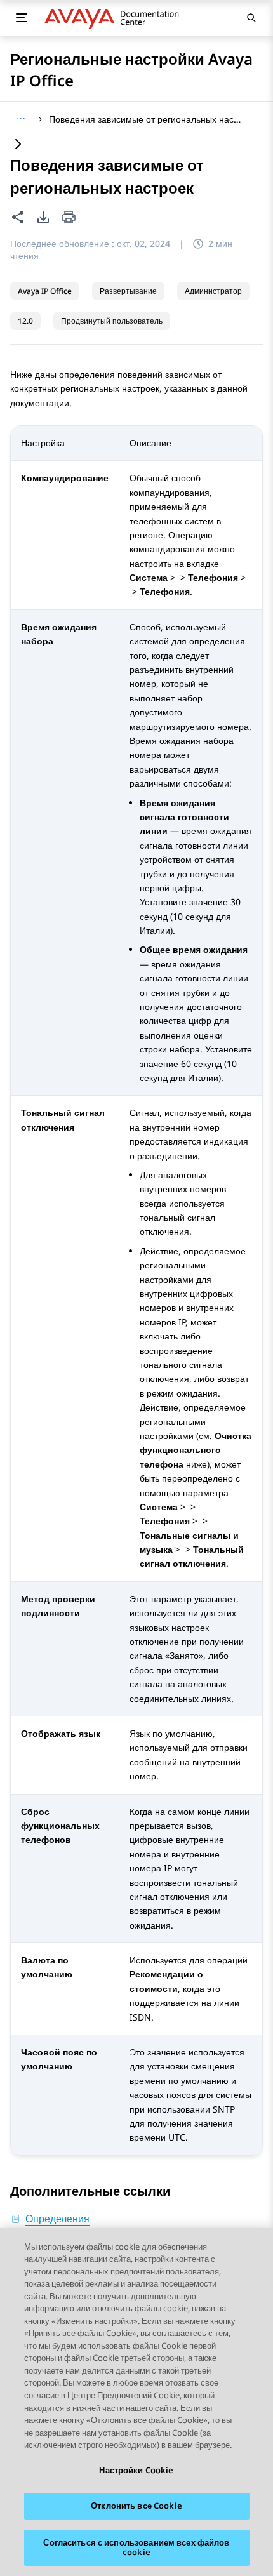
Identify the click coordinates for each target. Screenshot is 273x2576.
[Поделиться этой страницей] (18, 217)
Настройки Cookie (136, 2470)
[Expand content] (18, 145)
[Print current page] (69, 218)
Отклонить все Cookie (136, 2506)
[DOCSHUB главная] (115, 18)
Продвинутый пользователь (112, 321)
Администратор (213, 291)
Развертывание (128, 291)
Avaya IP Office (45, 291)
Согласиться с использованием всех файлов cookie (136, 2547)
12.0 (25, 321)
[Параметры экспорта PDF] (43, 217)
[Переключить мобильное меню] (22, 18)
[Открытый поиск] (251, 18)
